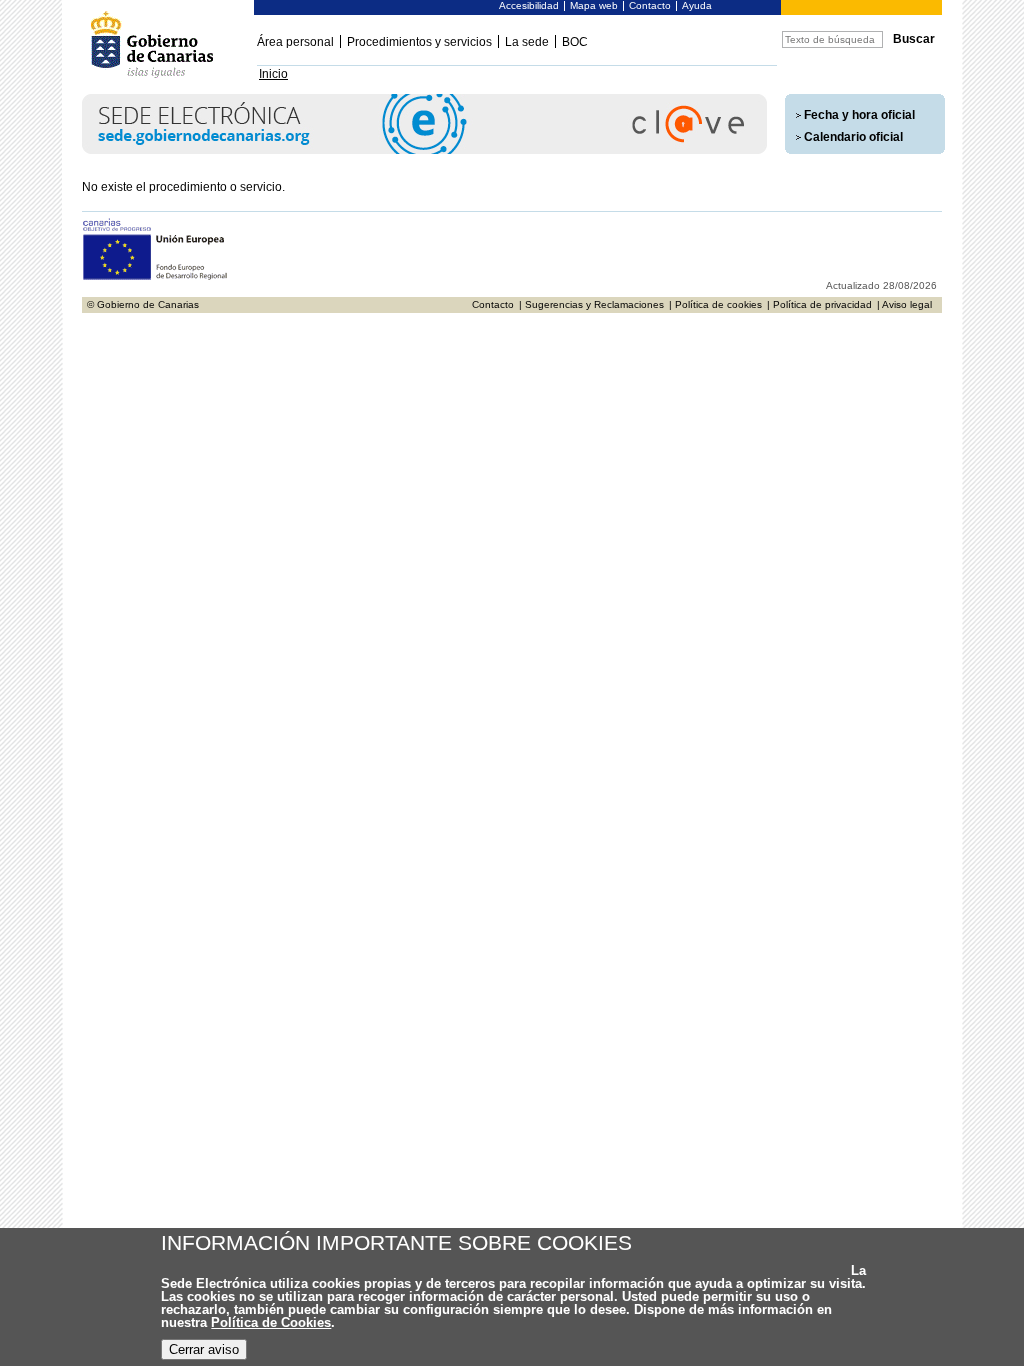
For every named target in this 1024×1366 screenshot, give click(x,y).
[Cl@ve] (424, 150)
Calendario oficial (853, 137)
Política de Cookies (271, 1322)
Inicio (273, 74)
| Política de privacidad (819, 304)
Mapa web (594, 5)
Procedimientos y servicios (419, 42)
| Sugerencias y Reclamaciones (591, 304)
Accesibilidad (529, 5)
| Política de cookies (715, 304)
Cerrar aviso (204, 1349)
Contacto (650, 5)
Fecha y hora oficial (859, 115)
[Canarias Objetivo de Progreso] (155, 277)
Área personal (295, 42)
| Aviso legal (904, 304)
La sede (527, 42)
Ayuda (697, 5)
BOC (575, 42)
